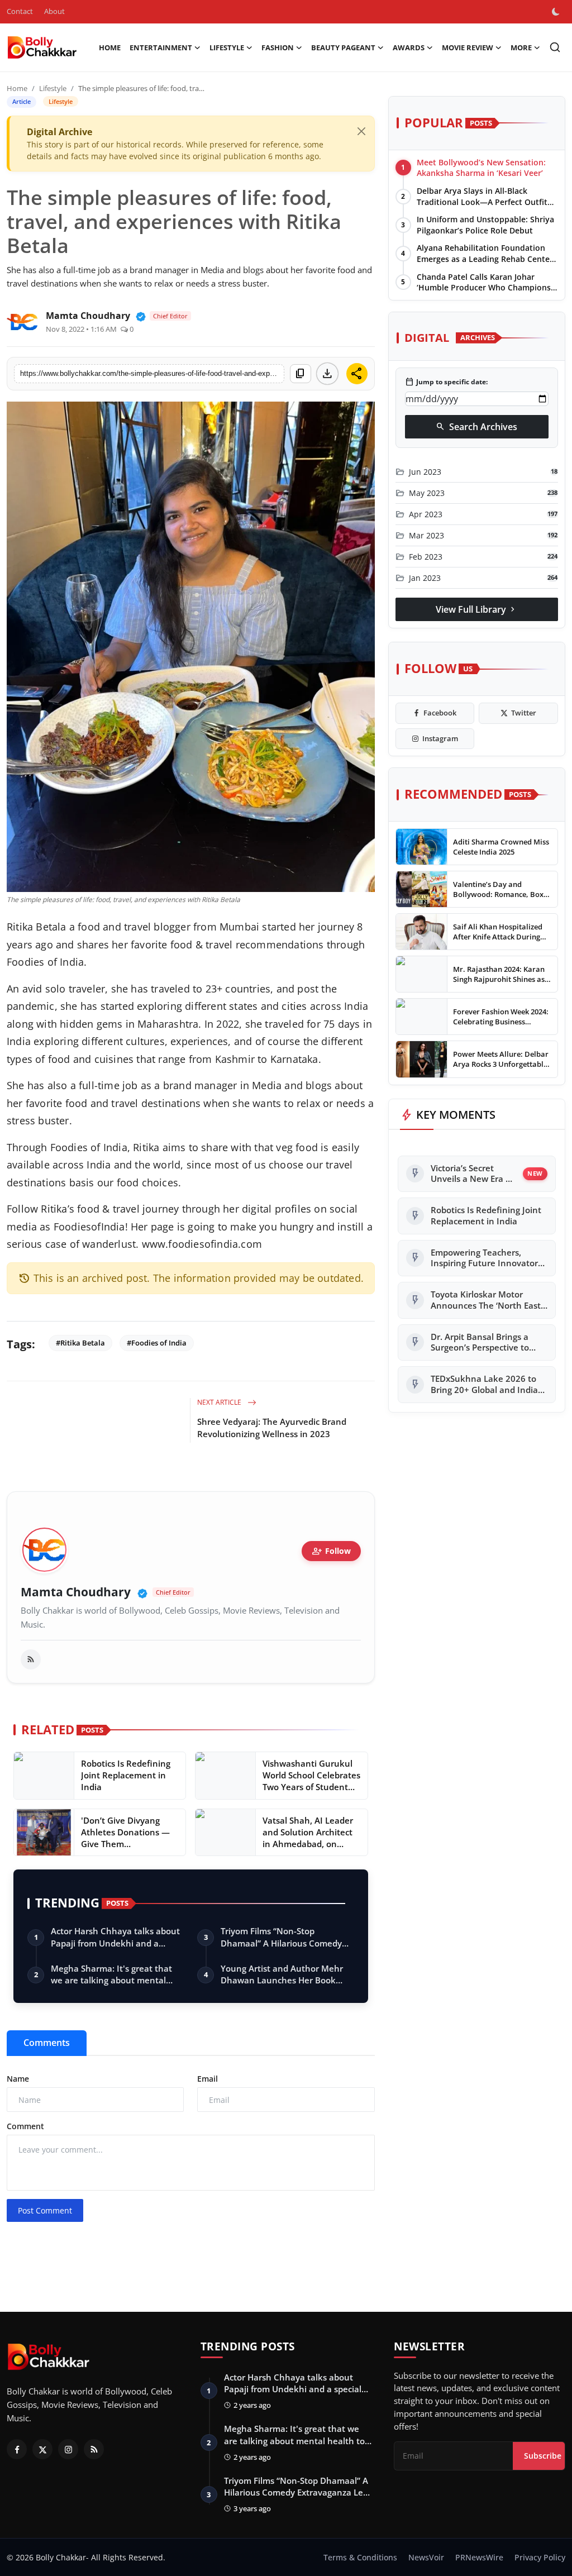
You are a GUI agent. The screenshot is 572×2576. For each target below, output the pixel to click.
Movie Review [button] (468, 47)
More (521, 47)
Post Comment (45, 2210)
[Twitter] (42, 2449)
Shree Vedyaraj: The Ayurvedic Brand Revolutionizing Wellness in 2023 (272, 1428)
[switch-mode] (557, 12)
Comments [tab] (47, 2043)
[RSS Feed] (31, 1659)
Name (18, 2079)
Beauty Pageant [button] (343, 47)
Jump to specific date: (446, 382)
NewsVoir (426, 2557)
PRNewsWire (479, 2557)
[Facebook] (17, 2449)
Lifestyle (53, 88)
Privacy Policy (540, 2557)
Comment (25, 2126)
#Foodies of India (157, 1343)
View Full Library (476, 609)
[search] (555, 47)
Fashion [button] (278, 47)
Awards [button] (409, 47)
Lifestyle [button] (227, 47)
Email (208, 2079)
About (54, 11)
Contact (20, 11)
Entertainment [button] (161, 47)
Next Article (220, 1402)
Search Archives (476, 427)
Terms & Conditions (360, 2557)
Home (110, 47)
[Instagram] (68, 2449)
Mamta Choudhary (76, 1592)
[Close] (361, 131)
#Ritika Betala (80, 1343)
